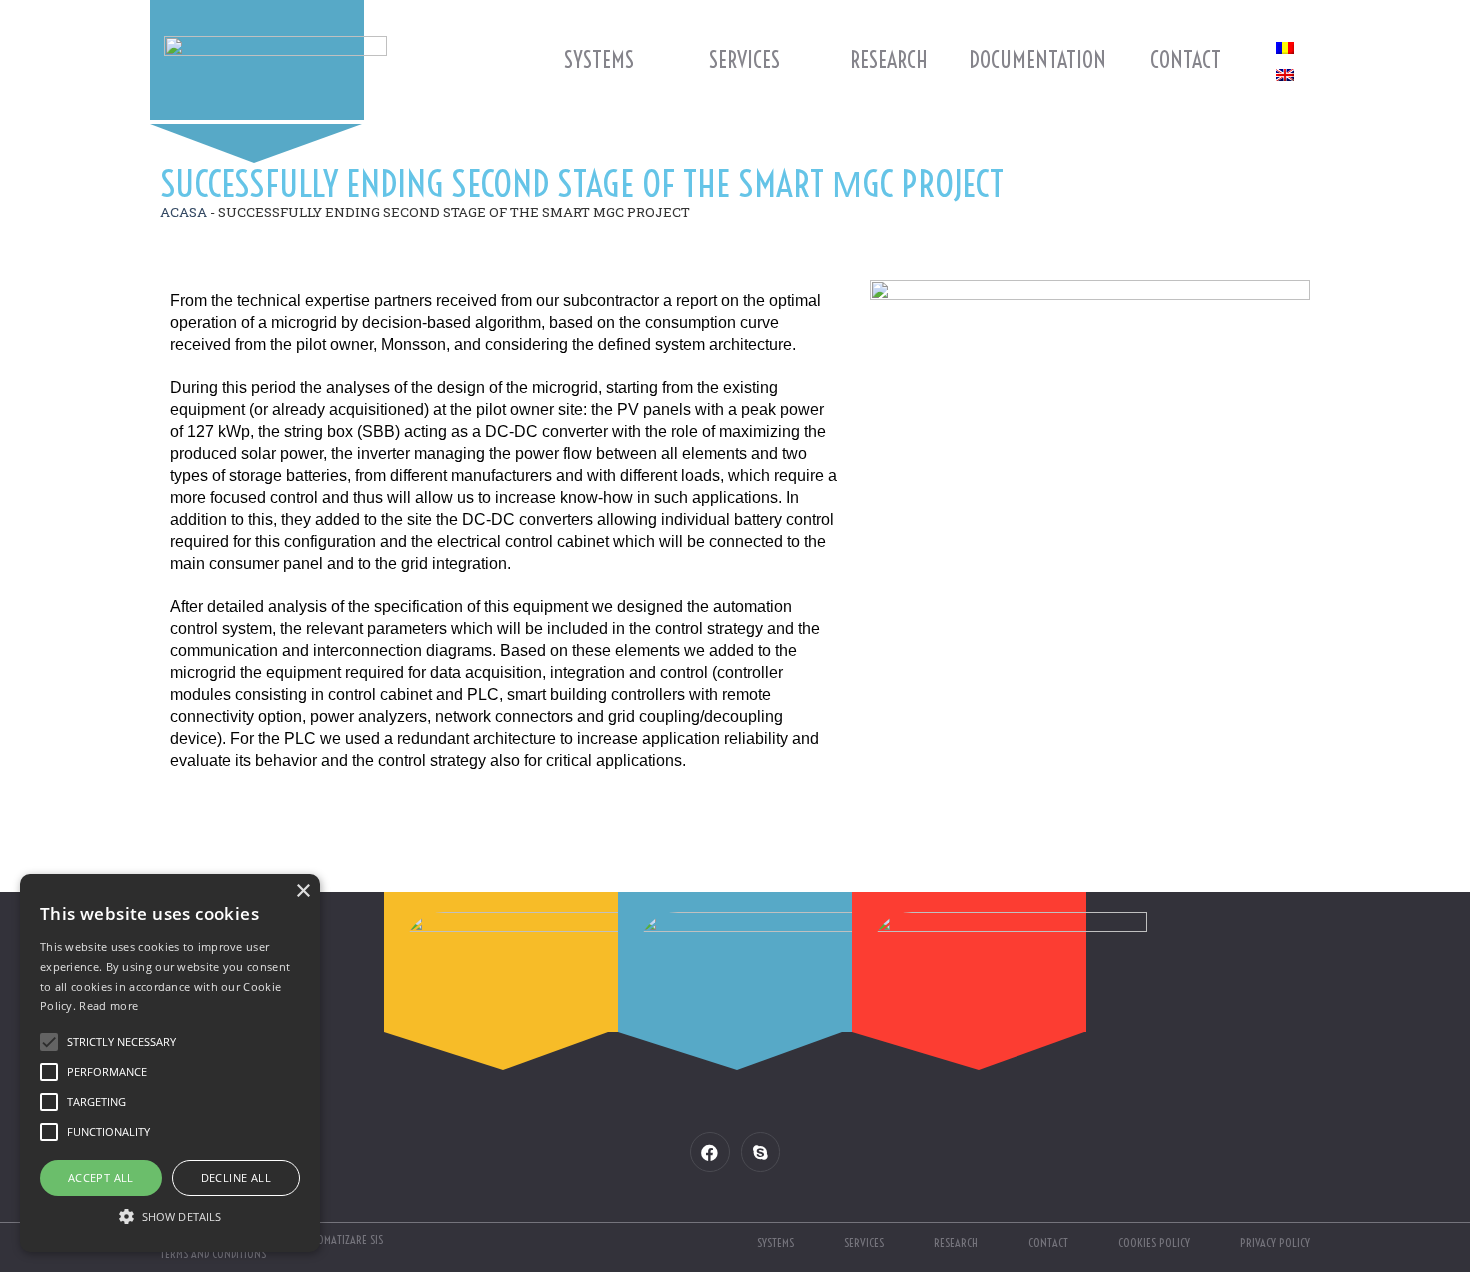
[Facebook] (709, 1151)
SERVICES (744, 60)
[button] (170, 1216)
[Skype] (760, 1151)
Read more (108, 1005)
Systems (599, 60)
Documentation (1037, 60)
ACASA (183, 212)
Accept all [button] (101, 1177)
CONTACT (1185, 60)
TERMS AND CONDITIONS (213, 1253)
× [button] (302, 891)
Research (889, 60)
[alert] (170, 1063)
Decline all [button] (236, 1177)
